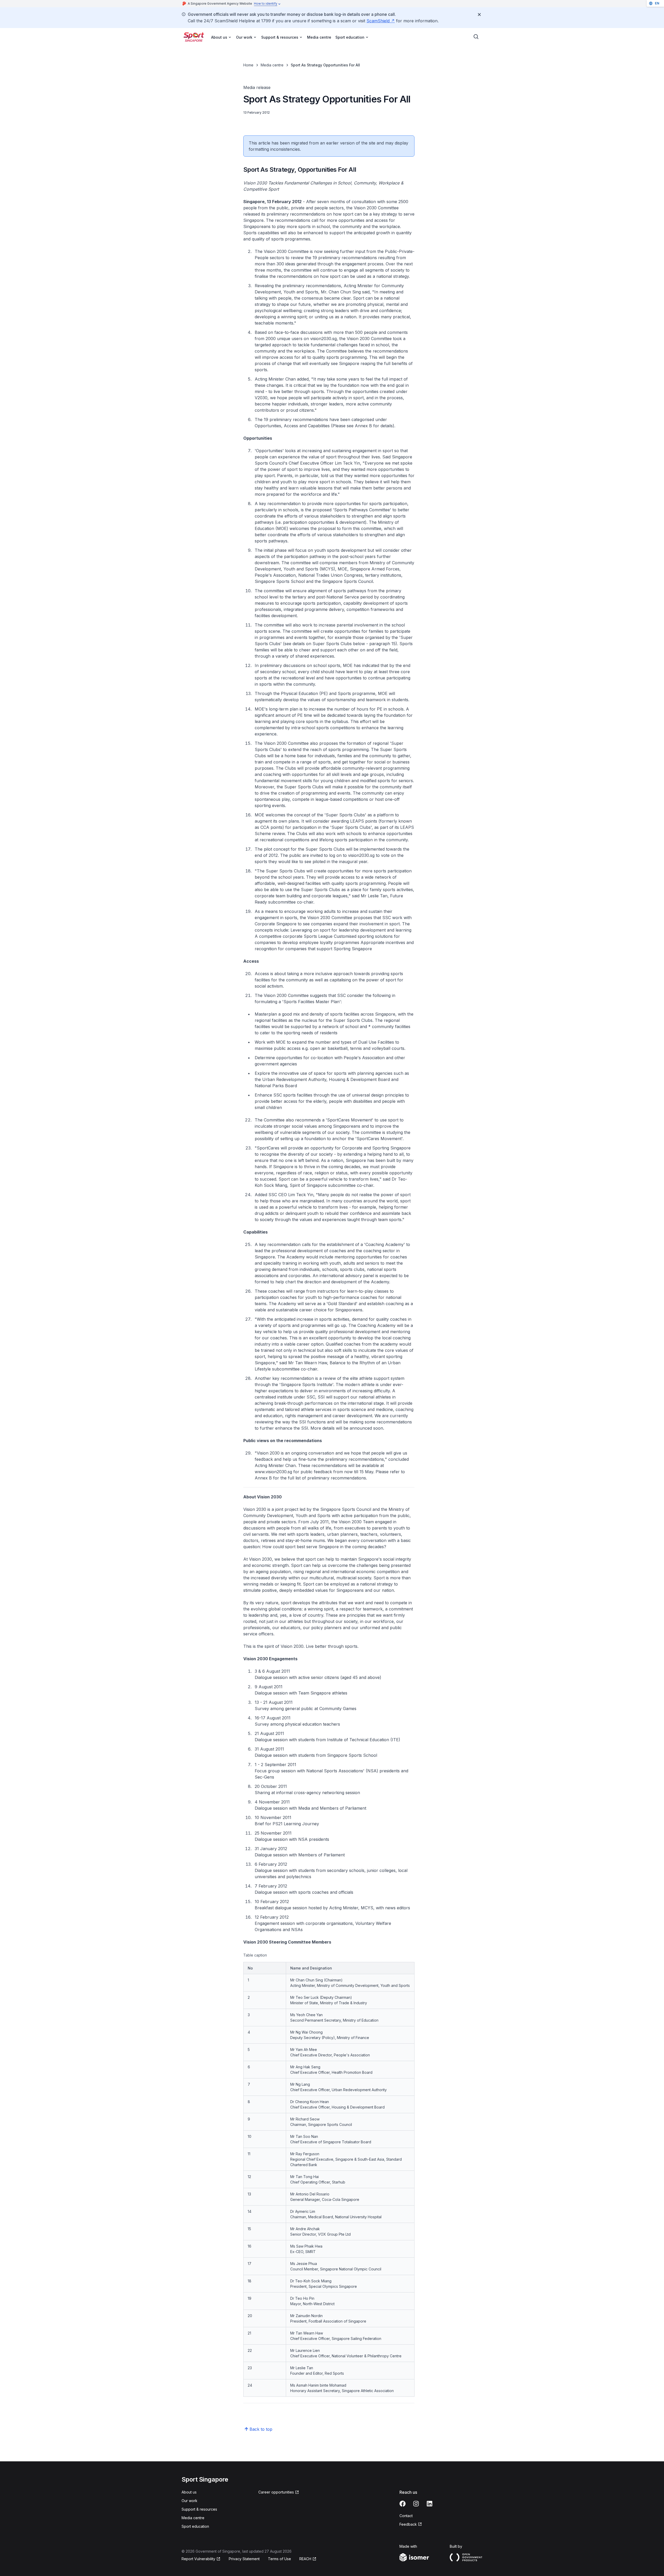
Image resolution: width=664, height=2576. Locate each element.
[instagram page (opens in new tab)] (416, 2504)
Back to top (261, 2429)
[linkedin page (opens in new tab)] (430, 2504)
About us (189, 2492)
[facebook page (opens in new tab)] (403, 2504)
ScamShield (381, 21)
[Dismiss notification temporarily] (479, 15)
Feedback (411, 2525)
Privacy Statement (244, 2559)
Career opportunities (276, 2492)
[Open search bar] (476, 37)
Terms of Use (279, 2559)
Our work (189, 2501)
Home (248, 65)
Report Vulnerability (198, 2559)
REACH (308, 2559)
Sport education (195, 2526)
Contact (406, 2516)
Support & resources (199, 2509)
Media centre (319, 37)
